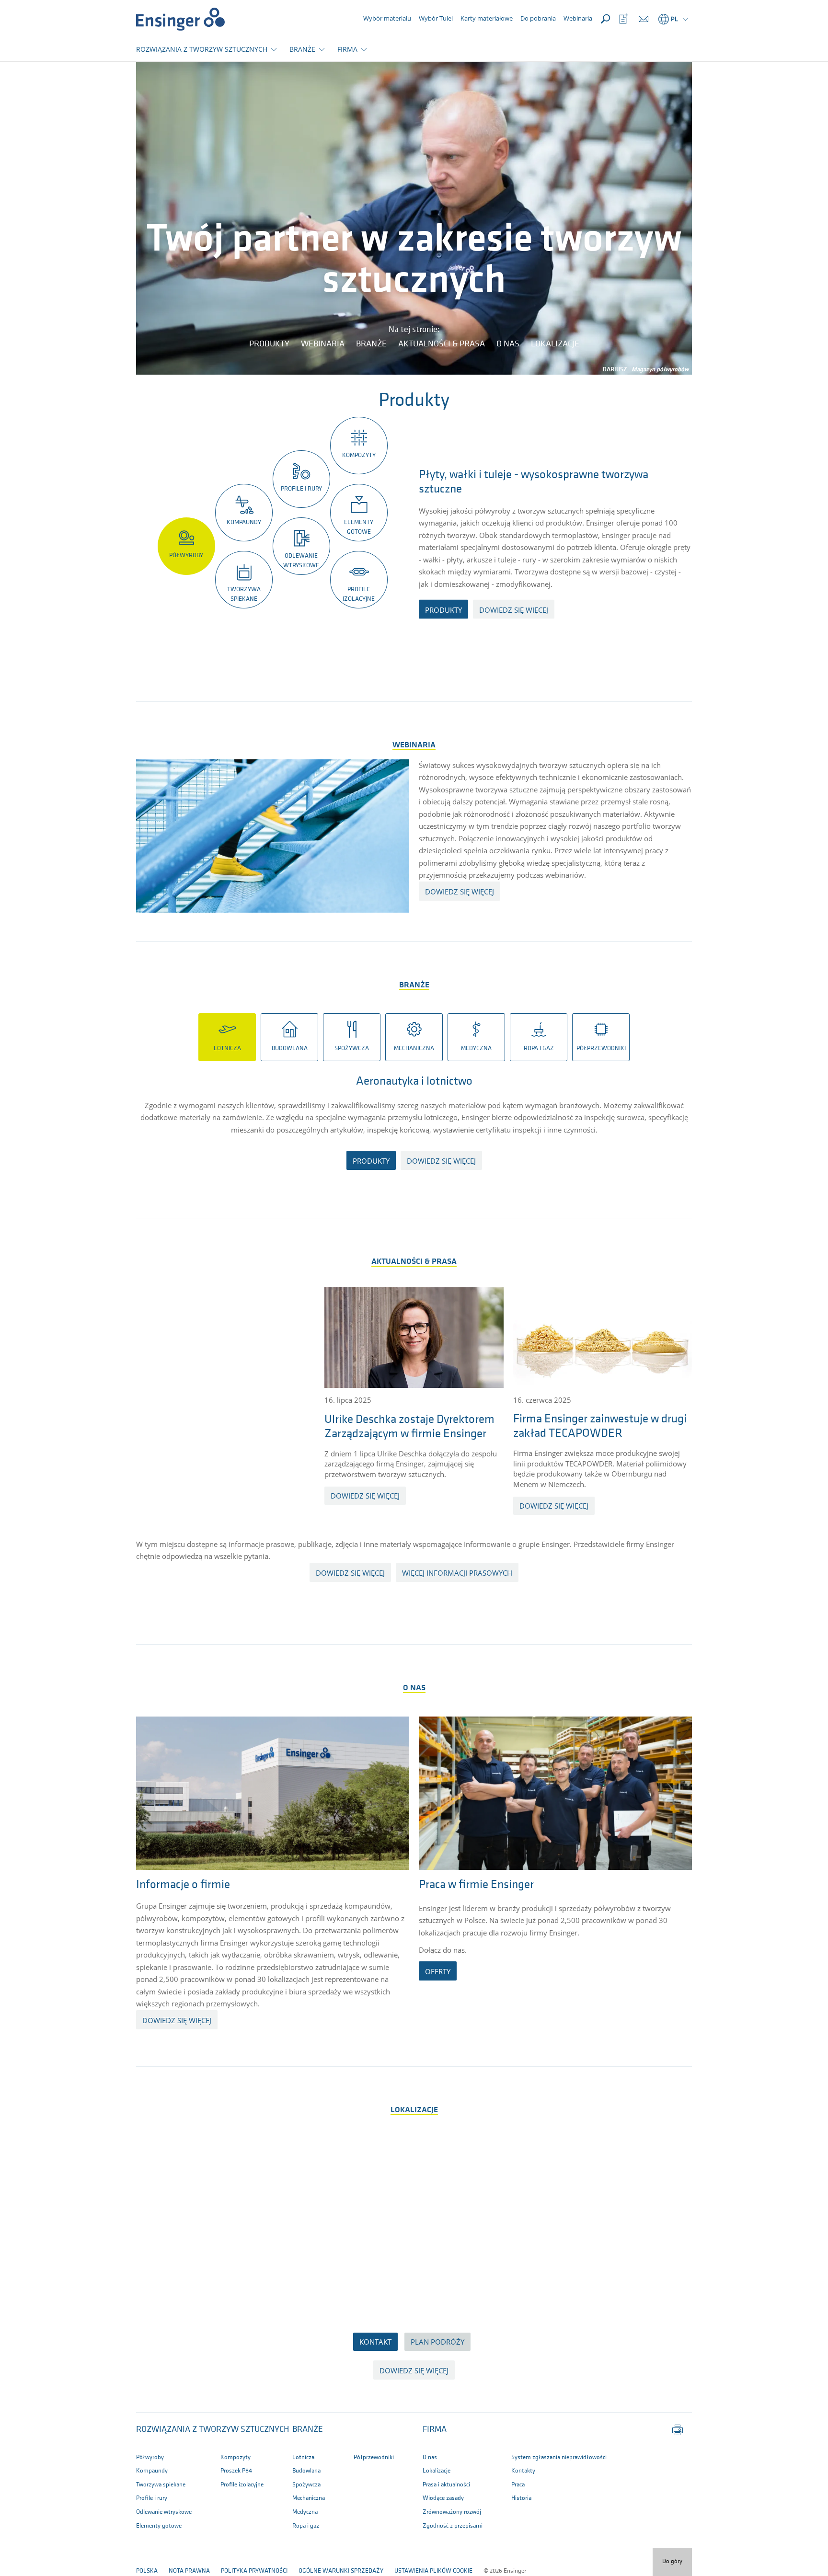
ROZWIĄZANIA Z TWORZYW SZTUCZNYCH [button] (202, 49)
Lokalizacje (555, 344)
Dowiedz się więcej (365, 1496)
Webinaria (323, 344)
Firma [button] (435, 2430)
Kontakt (375, 2342)
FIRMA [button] (347, 49)
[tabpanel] (414, 1128)
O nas (508, 344)
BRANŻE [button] (302, 49)
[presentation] (227, 1037)
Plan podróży (437, 2342)
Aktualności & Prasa (442, 344)
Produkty (269, 344)
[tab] (227, 1037)
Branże (371, 344)
